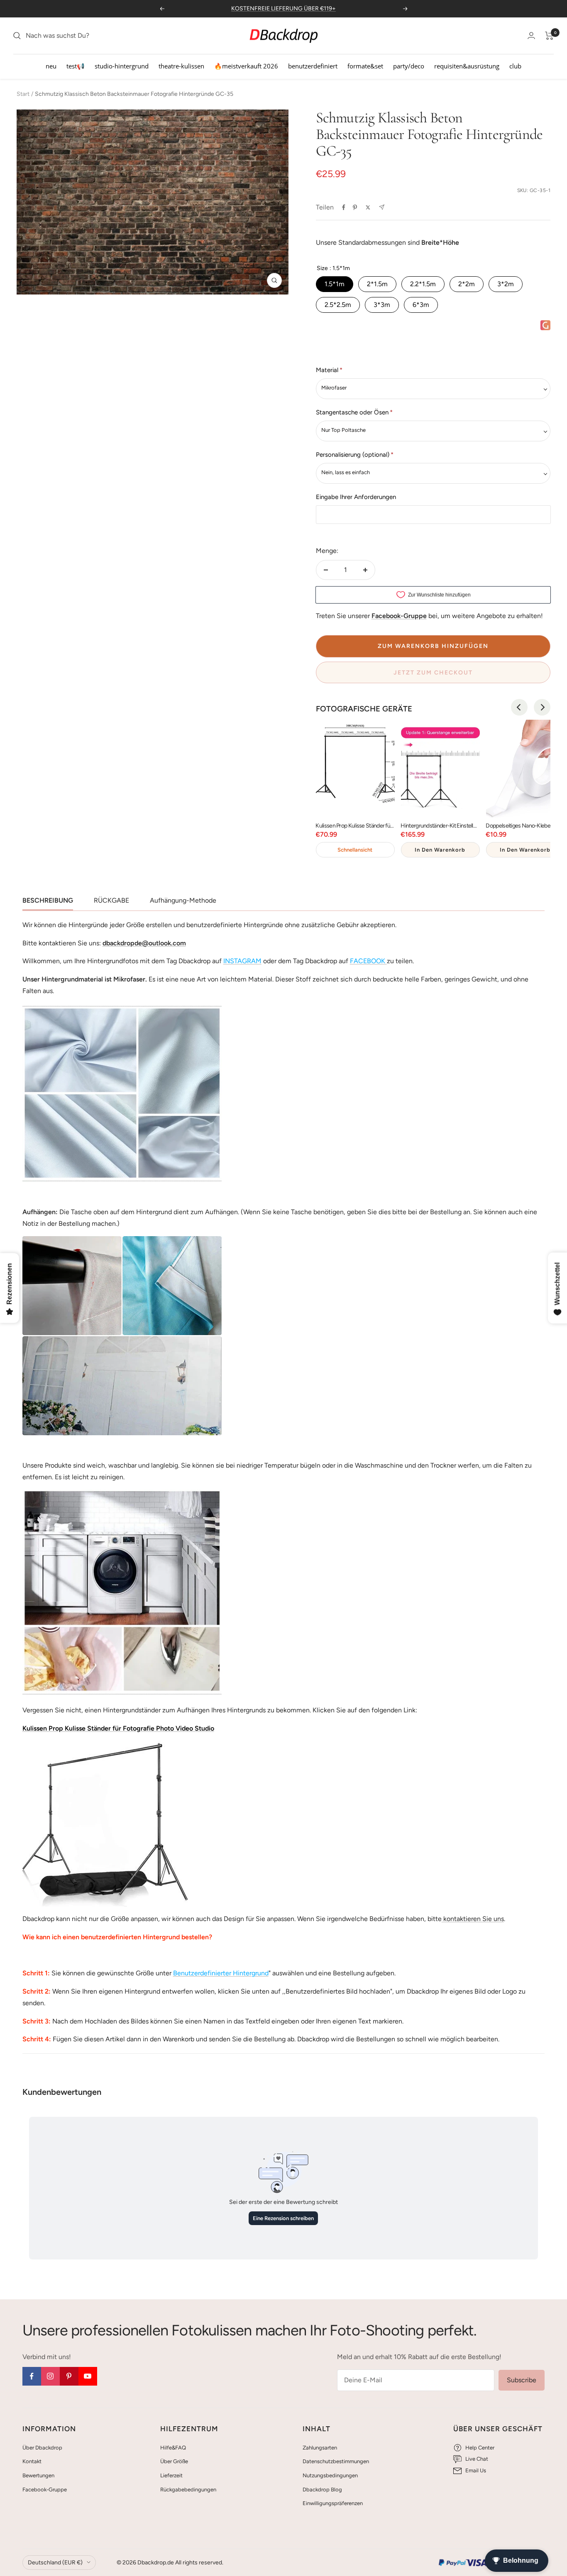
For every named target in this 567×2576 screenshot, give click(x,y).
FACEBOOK (368, 961)
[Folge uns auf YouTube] (88, 2376)
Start (23, 94)
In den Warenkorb (440, 850)
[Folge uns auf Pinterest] (69, 2376)
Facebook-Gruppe (45, 2490)
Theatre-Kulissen (181, 66)
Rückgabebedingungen (188, 2490)
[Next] (542, 707)
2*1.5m (377, 284)
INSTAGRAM (242, 961)
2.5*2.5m (338, 305)
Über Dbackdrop (42, 2448)
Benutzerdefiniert (313, 66)
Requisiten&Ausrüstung (467, 66)
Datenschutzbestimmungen (336, 2461)
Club (515, 66)
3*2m (506, 284)
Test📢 (76, 66)
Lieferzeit (171, 2475)
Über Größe (174, 2461)
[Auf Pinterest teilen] (355, 207)
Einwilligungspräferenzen (333, 2503)
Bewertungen (38, 2475)
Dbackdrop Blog (322, 2490)
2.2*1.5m (423, 284)
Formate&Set (365, 66)
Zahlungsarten (320, 2448)
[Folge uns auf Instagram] (50, 2376)
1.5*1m (335, 284)
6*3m (421, 305)
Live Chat (477, 2459)
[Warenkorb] (549, 36)
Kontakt (32, 2461)
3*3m (382, 305)
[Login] (531, 35)
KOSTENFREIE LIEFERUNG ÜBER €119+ (283, 9)
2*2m (467, 284)
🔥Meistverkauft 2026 (246, 66)
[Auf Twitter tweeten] (368, 207)
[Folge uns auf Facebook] (32, 2376)
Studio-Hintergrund (122, 66)
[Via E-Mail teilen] (382, 207)
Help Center (480, 2448)
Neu (51, 66)
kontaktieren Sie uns (473, 1919)
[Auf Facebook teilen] (344, 207)
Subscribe (522, 2380)
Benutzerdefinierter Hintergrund (221, 1973)
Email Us (476, 2470)
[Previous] (519, 707)
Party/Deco (409, 66)
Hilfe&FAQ (173, 2448)
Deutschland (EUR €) (55, 2563)
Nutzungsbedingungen (330, 2475)
